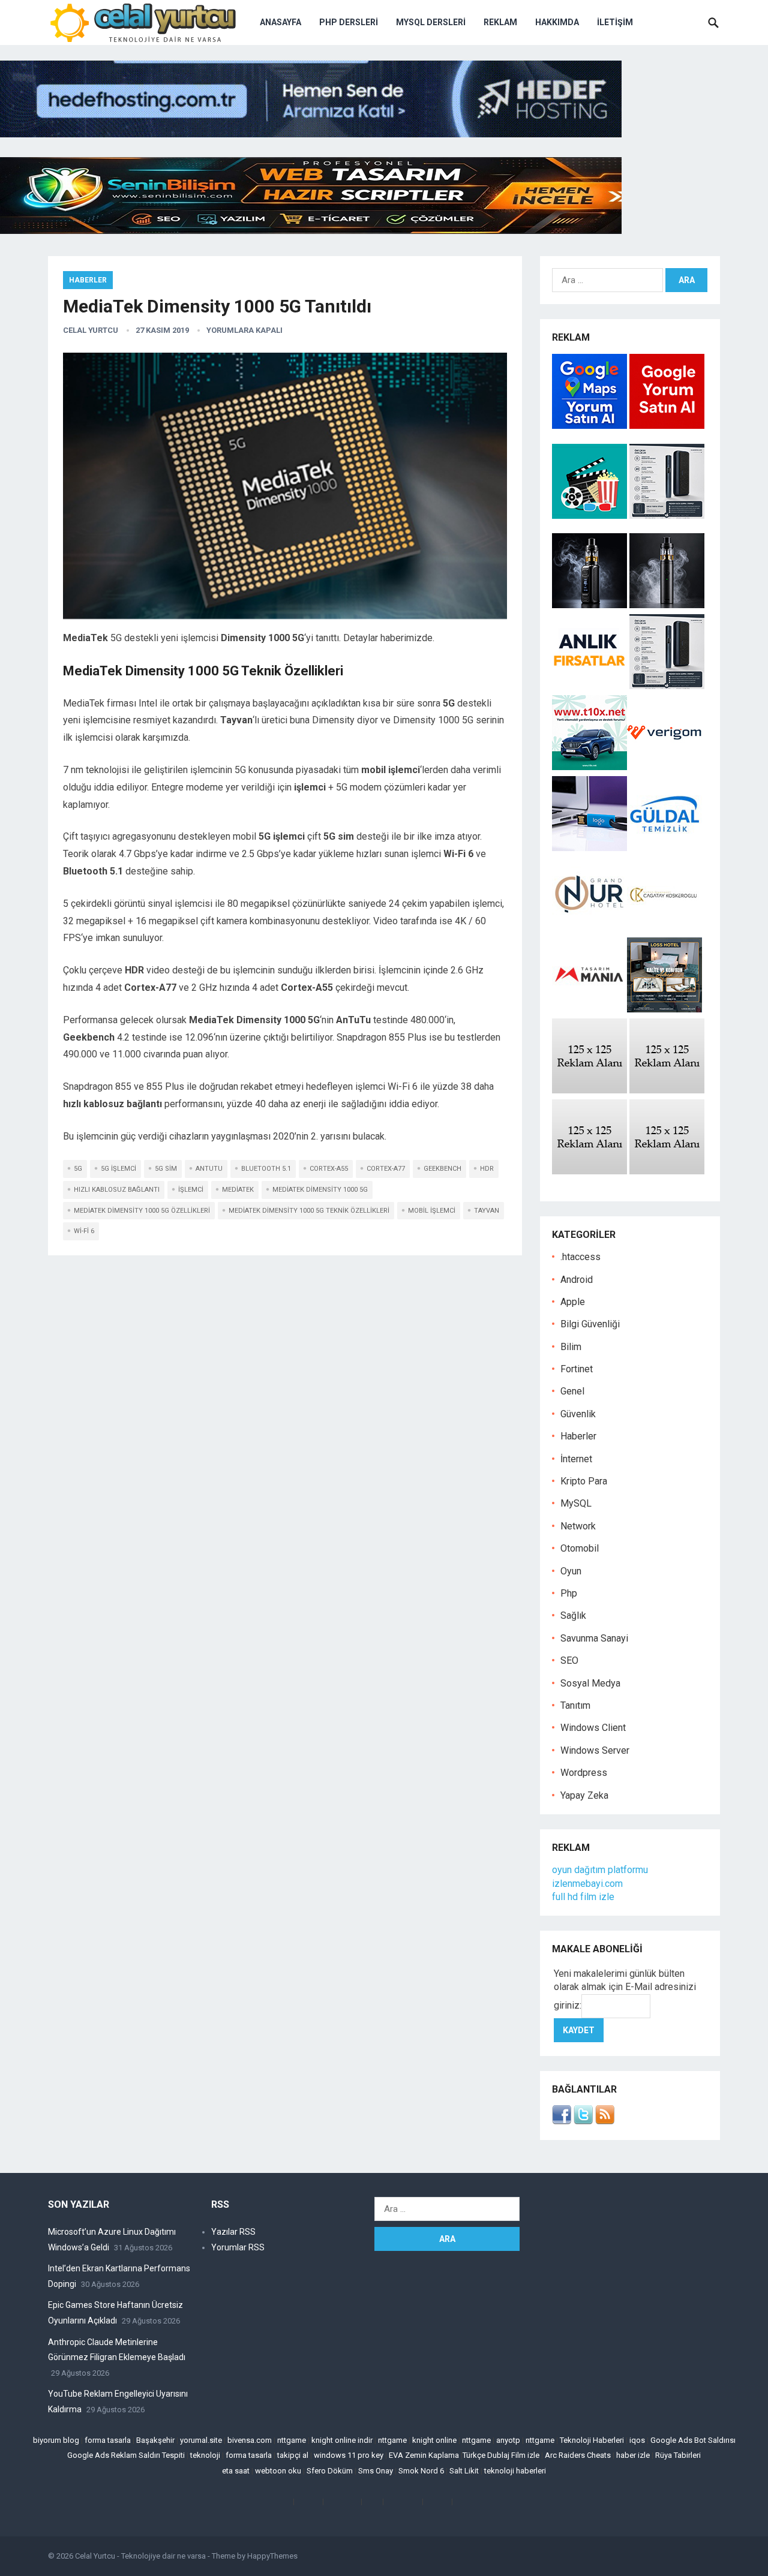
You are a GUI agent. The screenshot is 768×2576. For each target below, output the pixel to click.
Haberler (88, 280)
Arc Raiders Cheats (578, 2455)
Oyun (571, 1571)
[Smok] (667, 605)
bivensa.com (250, 2440)
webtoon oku (278, 2471)
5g (78, 1169)
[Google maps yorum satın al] (591, 426)
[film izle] (591, 515)
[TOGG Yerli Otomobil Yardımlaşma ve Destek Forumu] (589, 767)
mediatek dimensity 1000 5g (320, 1190)
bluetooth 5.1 (266, 1169)
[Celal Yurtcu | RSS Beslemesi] (605, 2121)
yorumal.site (201, 2440)
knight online (434, 2440)
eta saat (236, 2471)
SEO (569, 1660)
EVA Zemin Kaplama (424, 2455)
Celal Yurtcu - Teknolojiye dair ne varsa (140, 2556)
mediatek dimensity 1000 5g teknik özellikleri (309, 1211)
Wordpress (584, 1773)
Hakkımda (557, 22)
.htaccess (580, 1257)
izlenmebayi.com (587, 1884)
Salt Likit (464, 2471)
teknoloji (205, 2455)
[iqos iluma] (667, 515)
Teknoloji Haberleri (592, 2440)
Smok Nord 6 (421, 2471)
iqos (637, 2440)
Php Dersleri (349, 22)
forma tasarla (108, 2440)
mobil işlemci (432, 1211)
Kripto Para (584, 1481)
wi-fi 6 (84, 1231)
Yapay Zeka (584, 1795)
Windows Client (593, 1728)
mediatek (238, 1190)
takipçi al (293, 2455)
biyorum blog (56, 2440)
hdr (487, 1169)
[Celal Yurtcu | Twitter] (583, 2121)
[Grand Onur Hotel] (589, 929)
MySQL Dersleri (431, 22)
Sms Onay (376, 2471)
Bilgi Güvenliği (590, 1324)
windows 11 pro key (349, 2455)
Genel (572, 1391)
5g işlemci (118, 1169)
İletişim (615, 22)
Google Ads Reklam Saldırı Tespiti (126, 2455)
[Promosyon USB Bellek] (589, 848)
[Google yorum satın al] (667, 426)
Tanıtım (575, 1705)
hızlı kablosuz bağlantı (117, 1190)
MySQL (576, 1503)
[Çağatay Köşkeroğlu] (664, 929)
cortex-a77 (386, 1169)
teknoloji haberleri (515, 2471)
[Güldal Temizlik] (664, 848)
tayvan (487, 1211)
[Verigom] (664, 767)
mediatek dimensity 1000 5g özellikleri (142, 1211)
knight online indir (342, 2440)
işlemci (191, 1190)
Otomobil (580, 1548)
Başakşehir (155, 2440)
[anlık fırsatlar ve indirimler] (591, 686)
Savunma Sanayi (594, 1638)
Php (569, 1593)
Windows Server (595, 1750)
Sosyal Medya (590, 1683)
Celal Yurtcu (91, 330)
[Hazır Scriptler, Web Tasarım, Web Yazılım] (311, 231)
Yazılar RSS (233, 2232)
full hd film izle (583, 1897)
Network (578, 1526)
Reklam (500, 22)
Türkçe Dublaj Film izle (501, 2455)
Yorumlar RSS (238, 2247)
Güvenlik (578, 1414)
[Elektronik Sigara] (591, 605)
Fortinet (577, 1369)
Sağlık (573, 1615)
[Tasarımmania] (589, 1009)
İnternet (576, 1459)
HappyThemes (272, 2556)
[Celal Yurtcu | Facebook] (562, 2121)
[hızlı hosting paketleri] (311, 134)
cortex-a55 (329, 1169)
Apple (573, 1302)
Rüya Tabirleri (678, 2455)
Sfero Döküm (330, 2471)
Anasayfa (280, 22)
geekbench (442, 1169)
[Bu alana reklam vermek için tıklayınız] (589, 1090)
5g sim (166, 1169)
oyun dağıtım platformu (600, 1870)
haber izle (633, 2455)
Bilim (571, 1347)
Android (577, 1280)
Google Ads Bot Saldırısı (693, 2440)
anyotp (508, 2440)
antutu (209, 1169)
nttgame (292, 2440)
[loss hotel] (664, 1009)
